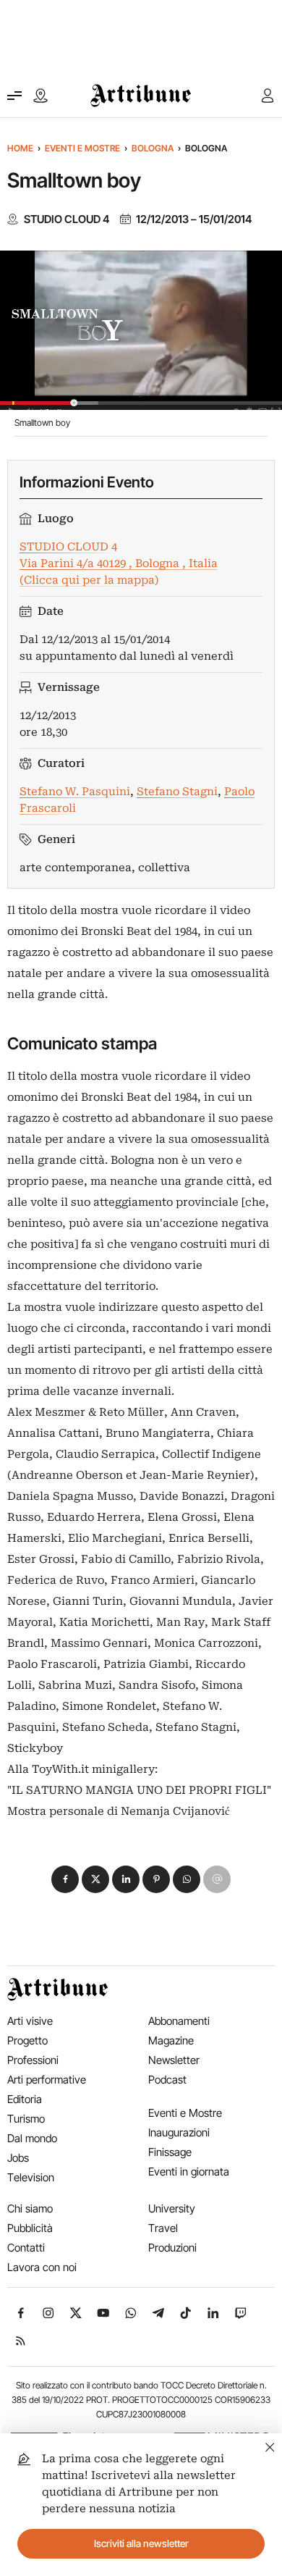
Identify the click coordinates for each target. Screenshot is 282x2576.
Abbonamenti (179, 2021)
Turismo (26, 2119)
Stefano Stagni (177, 792)
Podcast (167, 2080)
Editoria (25, 2099)
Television (31, 2177)
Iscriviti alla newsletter (141, 2543)
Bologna (153, 148)
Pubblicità (30, 2228)
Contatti (26, 2248)
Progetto (27, 2040)
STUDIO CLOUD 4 (67, 219)
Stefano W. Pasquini (75, 792)
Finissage (170, 2152)
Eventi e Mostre (82, 148)
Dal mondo (32, 2138)
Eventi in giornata (189, 2172)
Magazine (171, 2040)
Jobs (18, 2158)
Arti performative (47, 2080)
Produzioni (172, 2248)
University (172, 2208)
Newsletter (174, 2060)
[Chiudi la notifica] (270, 2445)
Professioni (33, 2060)
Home (20, 148)
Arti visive (30, 2021)
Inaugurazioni (179, 2132)
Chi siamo (30, 2208)
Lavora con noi (42, 2267)
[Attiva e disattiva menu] (14, 96)
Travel (163, 2228)
